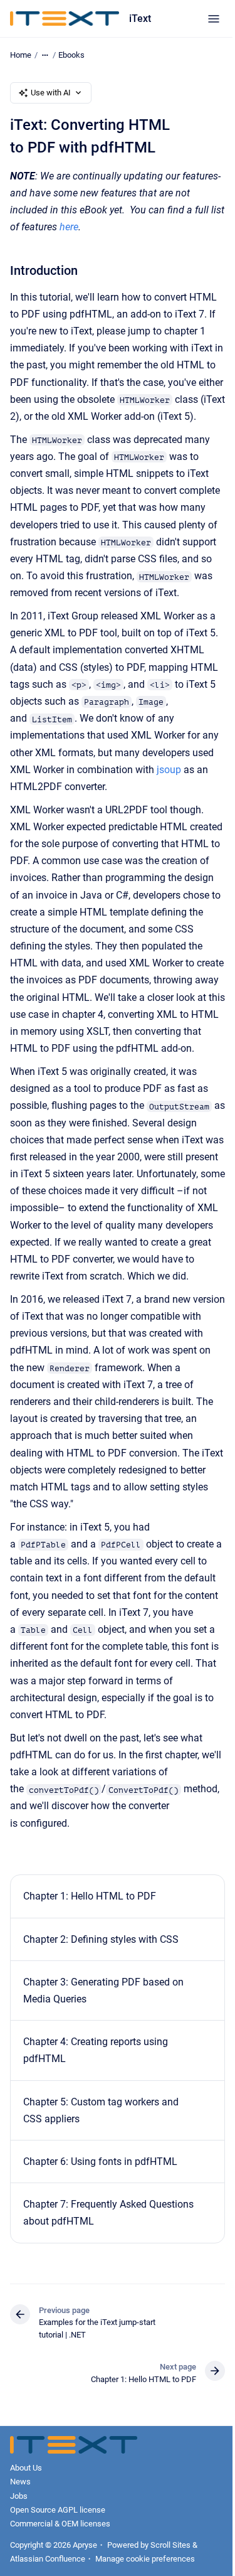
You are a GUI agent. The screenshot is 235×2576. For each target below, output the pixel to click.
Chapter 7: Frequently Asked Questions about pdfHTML (108, 2213)
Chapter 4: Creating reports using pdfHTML (96, 2050)
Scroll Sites (170, 2545)
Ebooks (71, 55)
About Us (26, 2468)
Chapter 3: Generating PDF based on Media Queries (103, 1991)
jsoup (169, 770)
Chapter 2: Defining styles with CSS (101, 1939)
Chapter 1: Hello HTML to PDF (90, 1896)
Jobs (19, 2496)
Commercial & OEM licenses (60, 2524)
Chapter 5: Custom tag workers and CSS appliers (101, 2110)
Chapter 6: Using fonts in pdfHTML (100, 2162)
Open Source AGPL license (58, 2510)
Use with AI (51, 93)
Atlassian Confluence (48, 2559)
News (20, 2482)
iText (140, 19)
